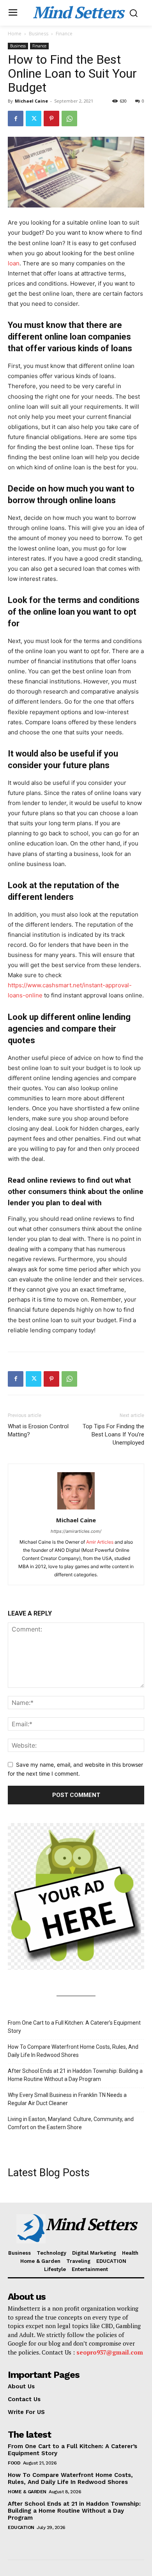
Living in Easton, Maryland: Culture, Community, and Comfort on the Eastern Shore (71, 2123)
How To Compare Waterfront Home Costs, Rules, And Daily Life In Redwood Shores (73, 2051)
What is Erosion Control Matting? (38, 1430)
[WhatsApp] (69, 119)
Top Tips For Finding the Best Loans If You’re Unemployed (113, 1434)
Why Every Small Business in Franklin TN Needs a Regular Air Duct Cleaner (67, 2099)
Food (14, 2463)
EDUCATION (21, 2527)
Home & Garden (27, 2492)
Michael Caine (31, 101)
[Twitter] (34, 119)
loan (14, 263)
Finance (64, 34)
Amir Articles (100, 1542)
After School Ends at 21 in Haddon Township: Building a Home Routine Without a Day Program (75, 2075)
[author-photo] (76, 1509)
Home (15, 34)
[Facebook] (16, 119)
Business (39, 34)
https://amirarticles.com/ (76, 1531)
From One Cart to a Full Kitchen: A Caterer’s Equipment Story (74, 2027)
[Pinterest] (51, 119)
